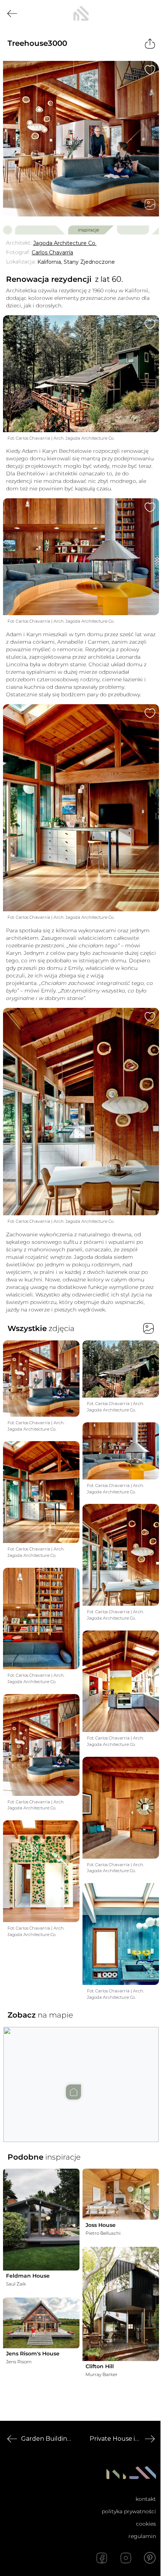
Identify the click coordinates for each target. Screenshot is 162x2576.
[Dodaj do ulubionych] (150, 70)
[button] (81, 2077)
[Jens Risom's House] (41, 2323)
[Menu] (150, 14)
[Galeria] (150, 204)
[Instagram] (126, 2558)
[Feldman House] (41, 2220)
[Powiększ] (81, 139)
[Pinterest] (150, 2558)
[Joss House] (121, 2194)
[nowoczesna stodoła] (81, 14)
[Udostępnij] (150, 44)
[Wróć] (12, 14)
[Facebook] (102, 2558)
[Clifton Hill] (121, 2304)
